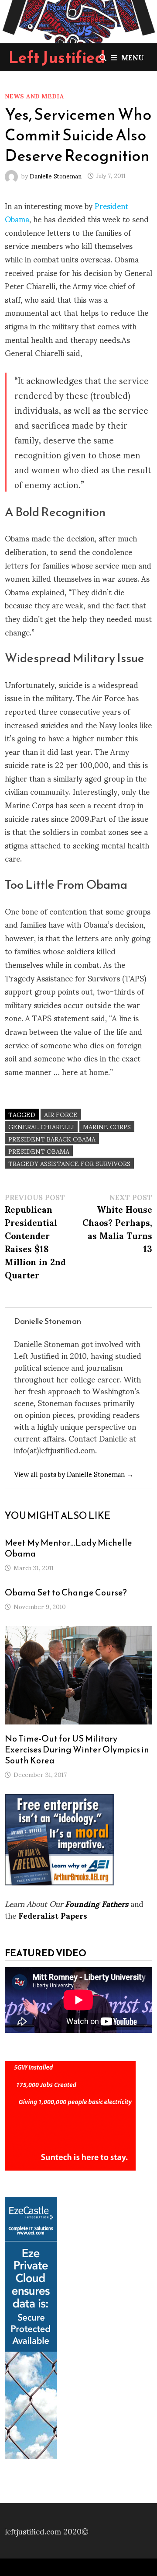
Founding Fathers (97, 1903)
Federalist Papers (53, 1915)
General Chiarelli (41, 1126)
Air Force (61, 1114)
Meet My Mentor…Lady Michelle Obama (68, 1548)
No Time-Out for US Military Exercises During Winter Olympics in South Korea (77, 1749)
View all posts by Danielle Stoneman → (74, 1474)
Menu (133, 57)
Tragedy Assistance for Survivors (69, 1163)
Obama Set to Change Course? (66, 1592)
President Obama (39, 1151)
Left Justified (57, 57)
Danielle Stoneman (56, 175)
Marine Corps (107, 1126)
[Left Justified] (78, 20)
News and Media (34, 96)
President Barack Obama (52, 1139)
